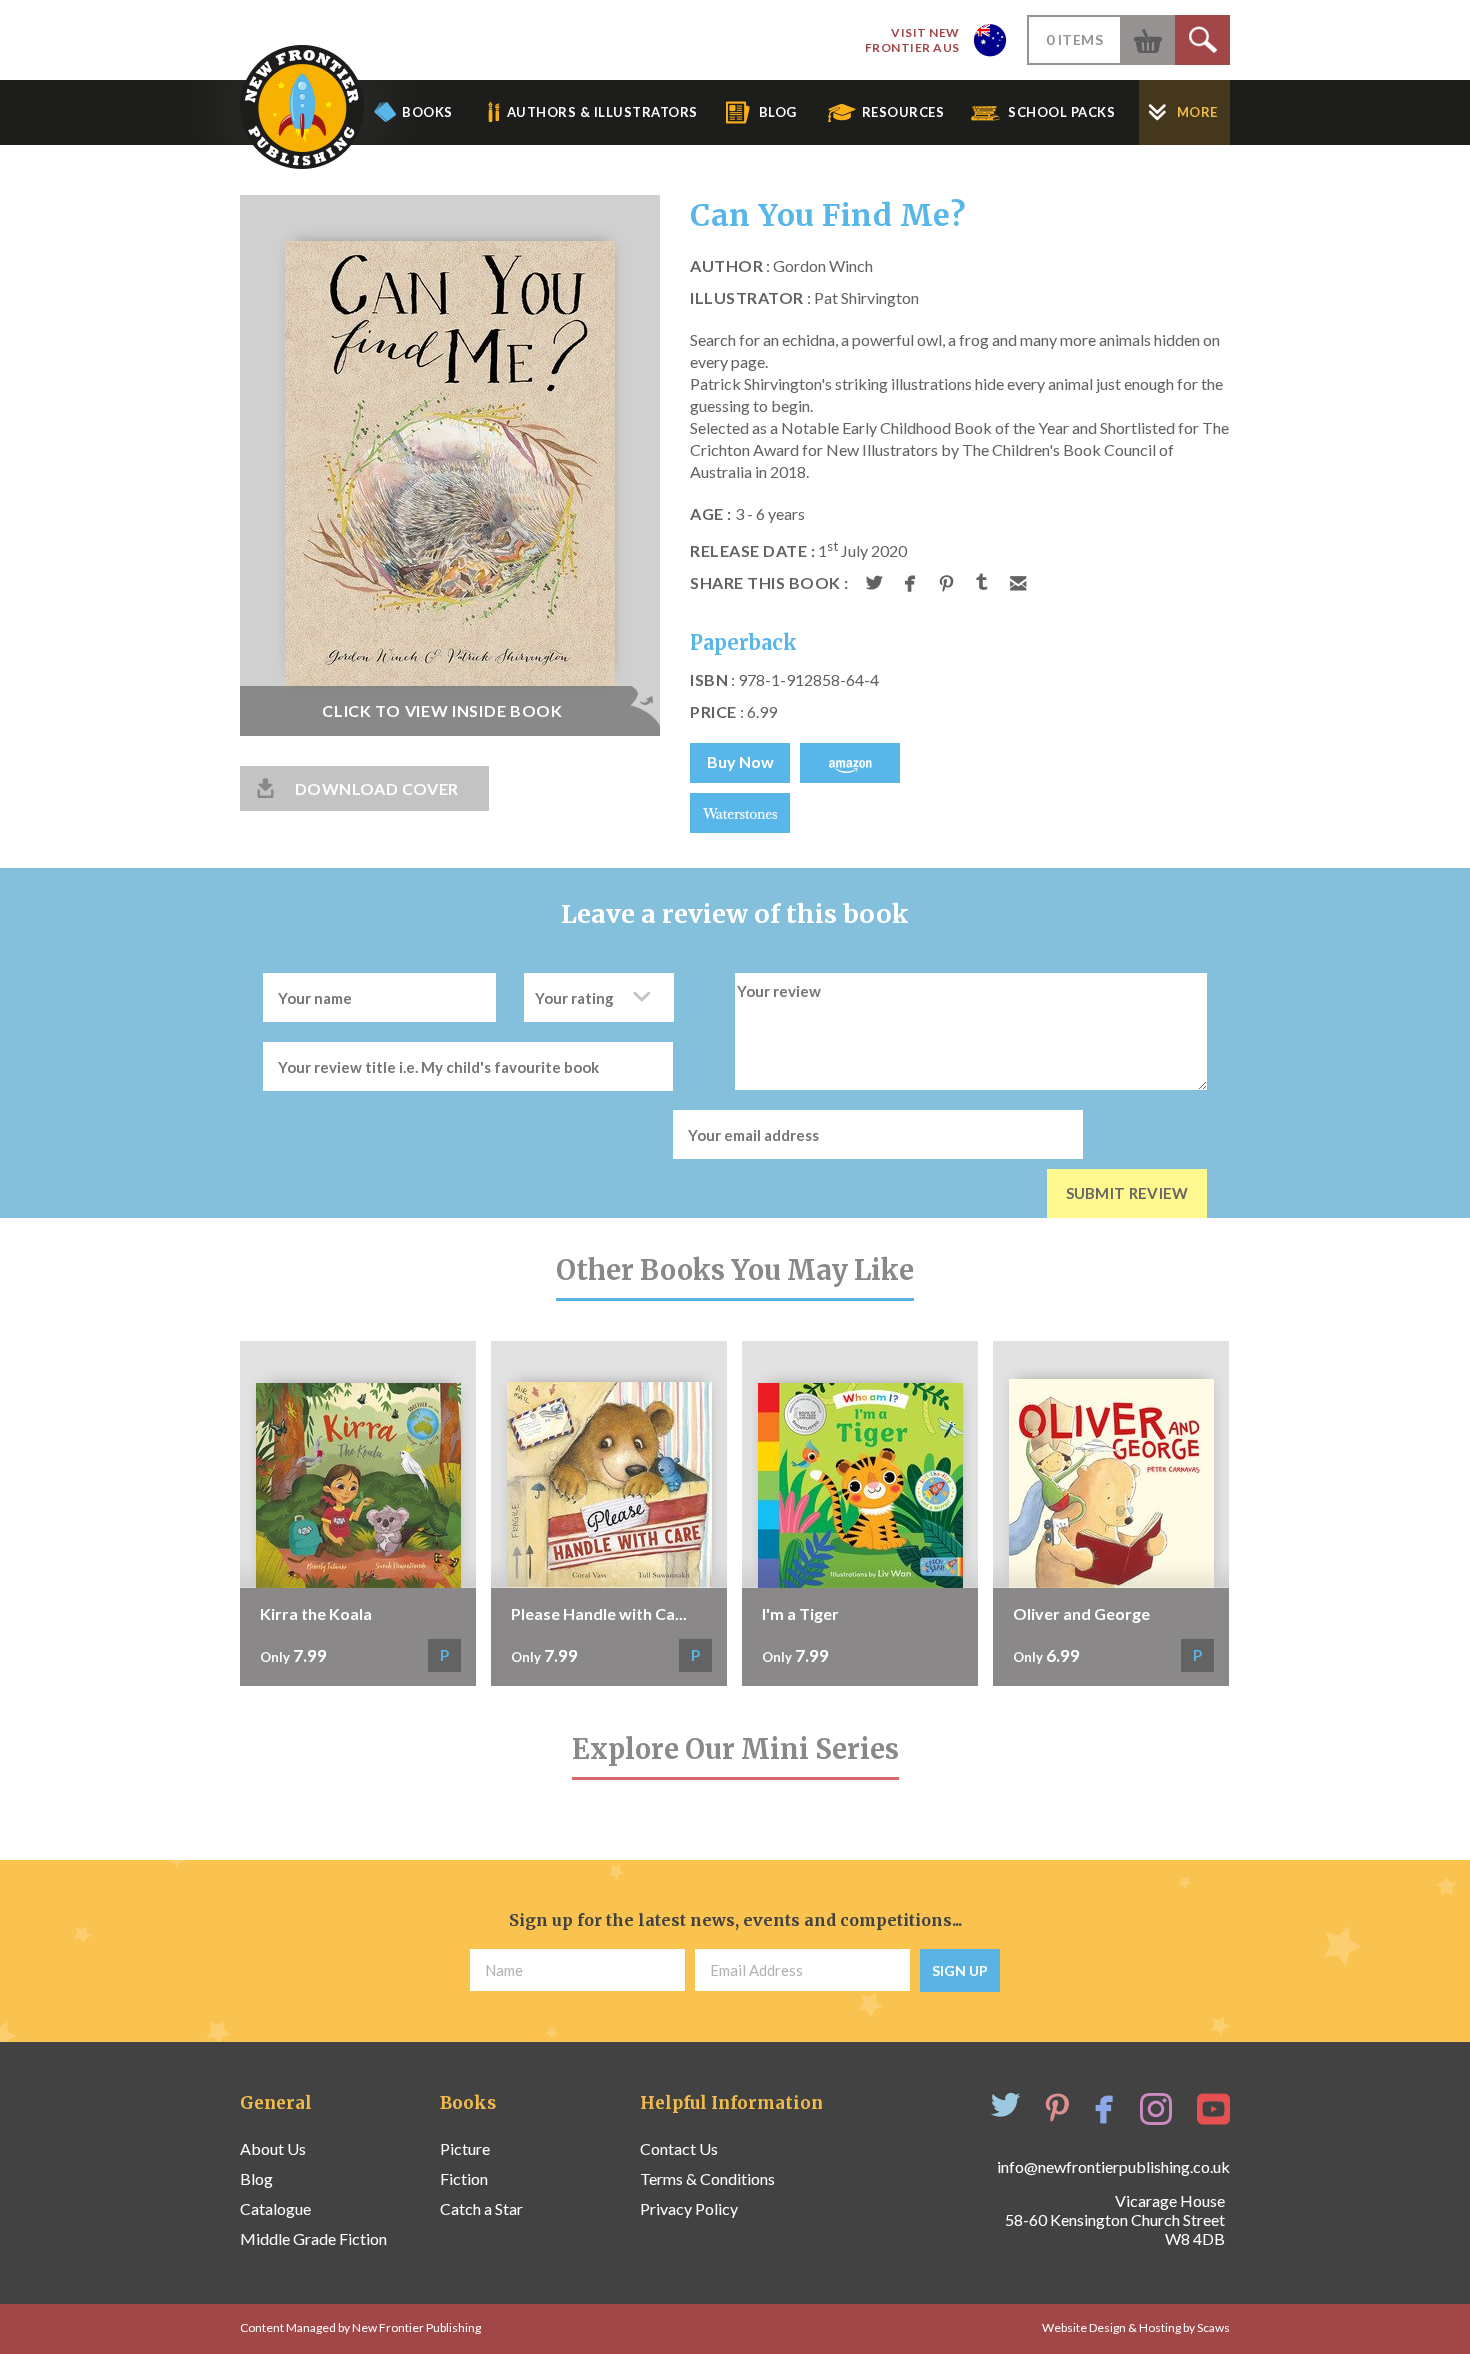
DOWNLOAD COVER (377, 788)
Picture (465, 2148)
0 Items (1075, 39)
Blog (256, 2178)
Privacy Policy (689, 2208)
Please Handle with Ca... (599, 1613)
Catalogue (275, 2208)
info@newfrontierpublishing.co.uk (1113, 2166)
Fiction (464, 2178)
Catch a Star (481, 2208)
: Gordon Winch (781, 265)
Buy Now (740, 761)
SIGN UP (960, 1970)
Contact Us (679, 2148)
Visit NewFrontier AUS (912, 40)
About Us (273, 2148)
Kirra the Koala (316, 1613)
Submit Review (1127, 1193)
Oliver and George (1081, 1613)
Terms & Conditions (707, 2178)
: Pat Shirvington (804, 297)
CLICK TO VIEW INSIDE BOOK (442, 710)
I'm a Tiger (800, 1613)
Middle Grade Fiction (313, 2238)
